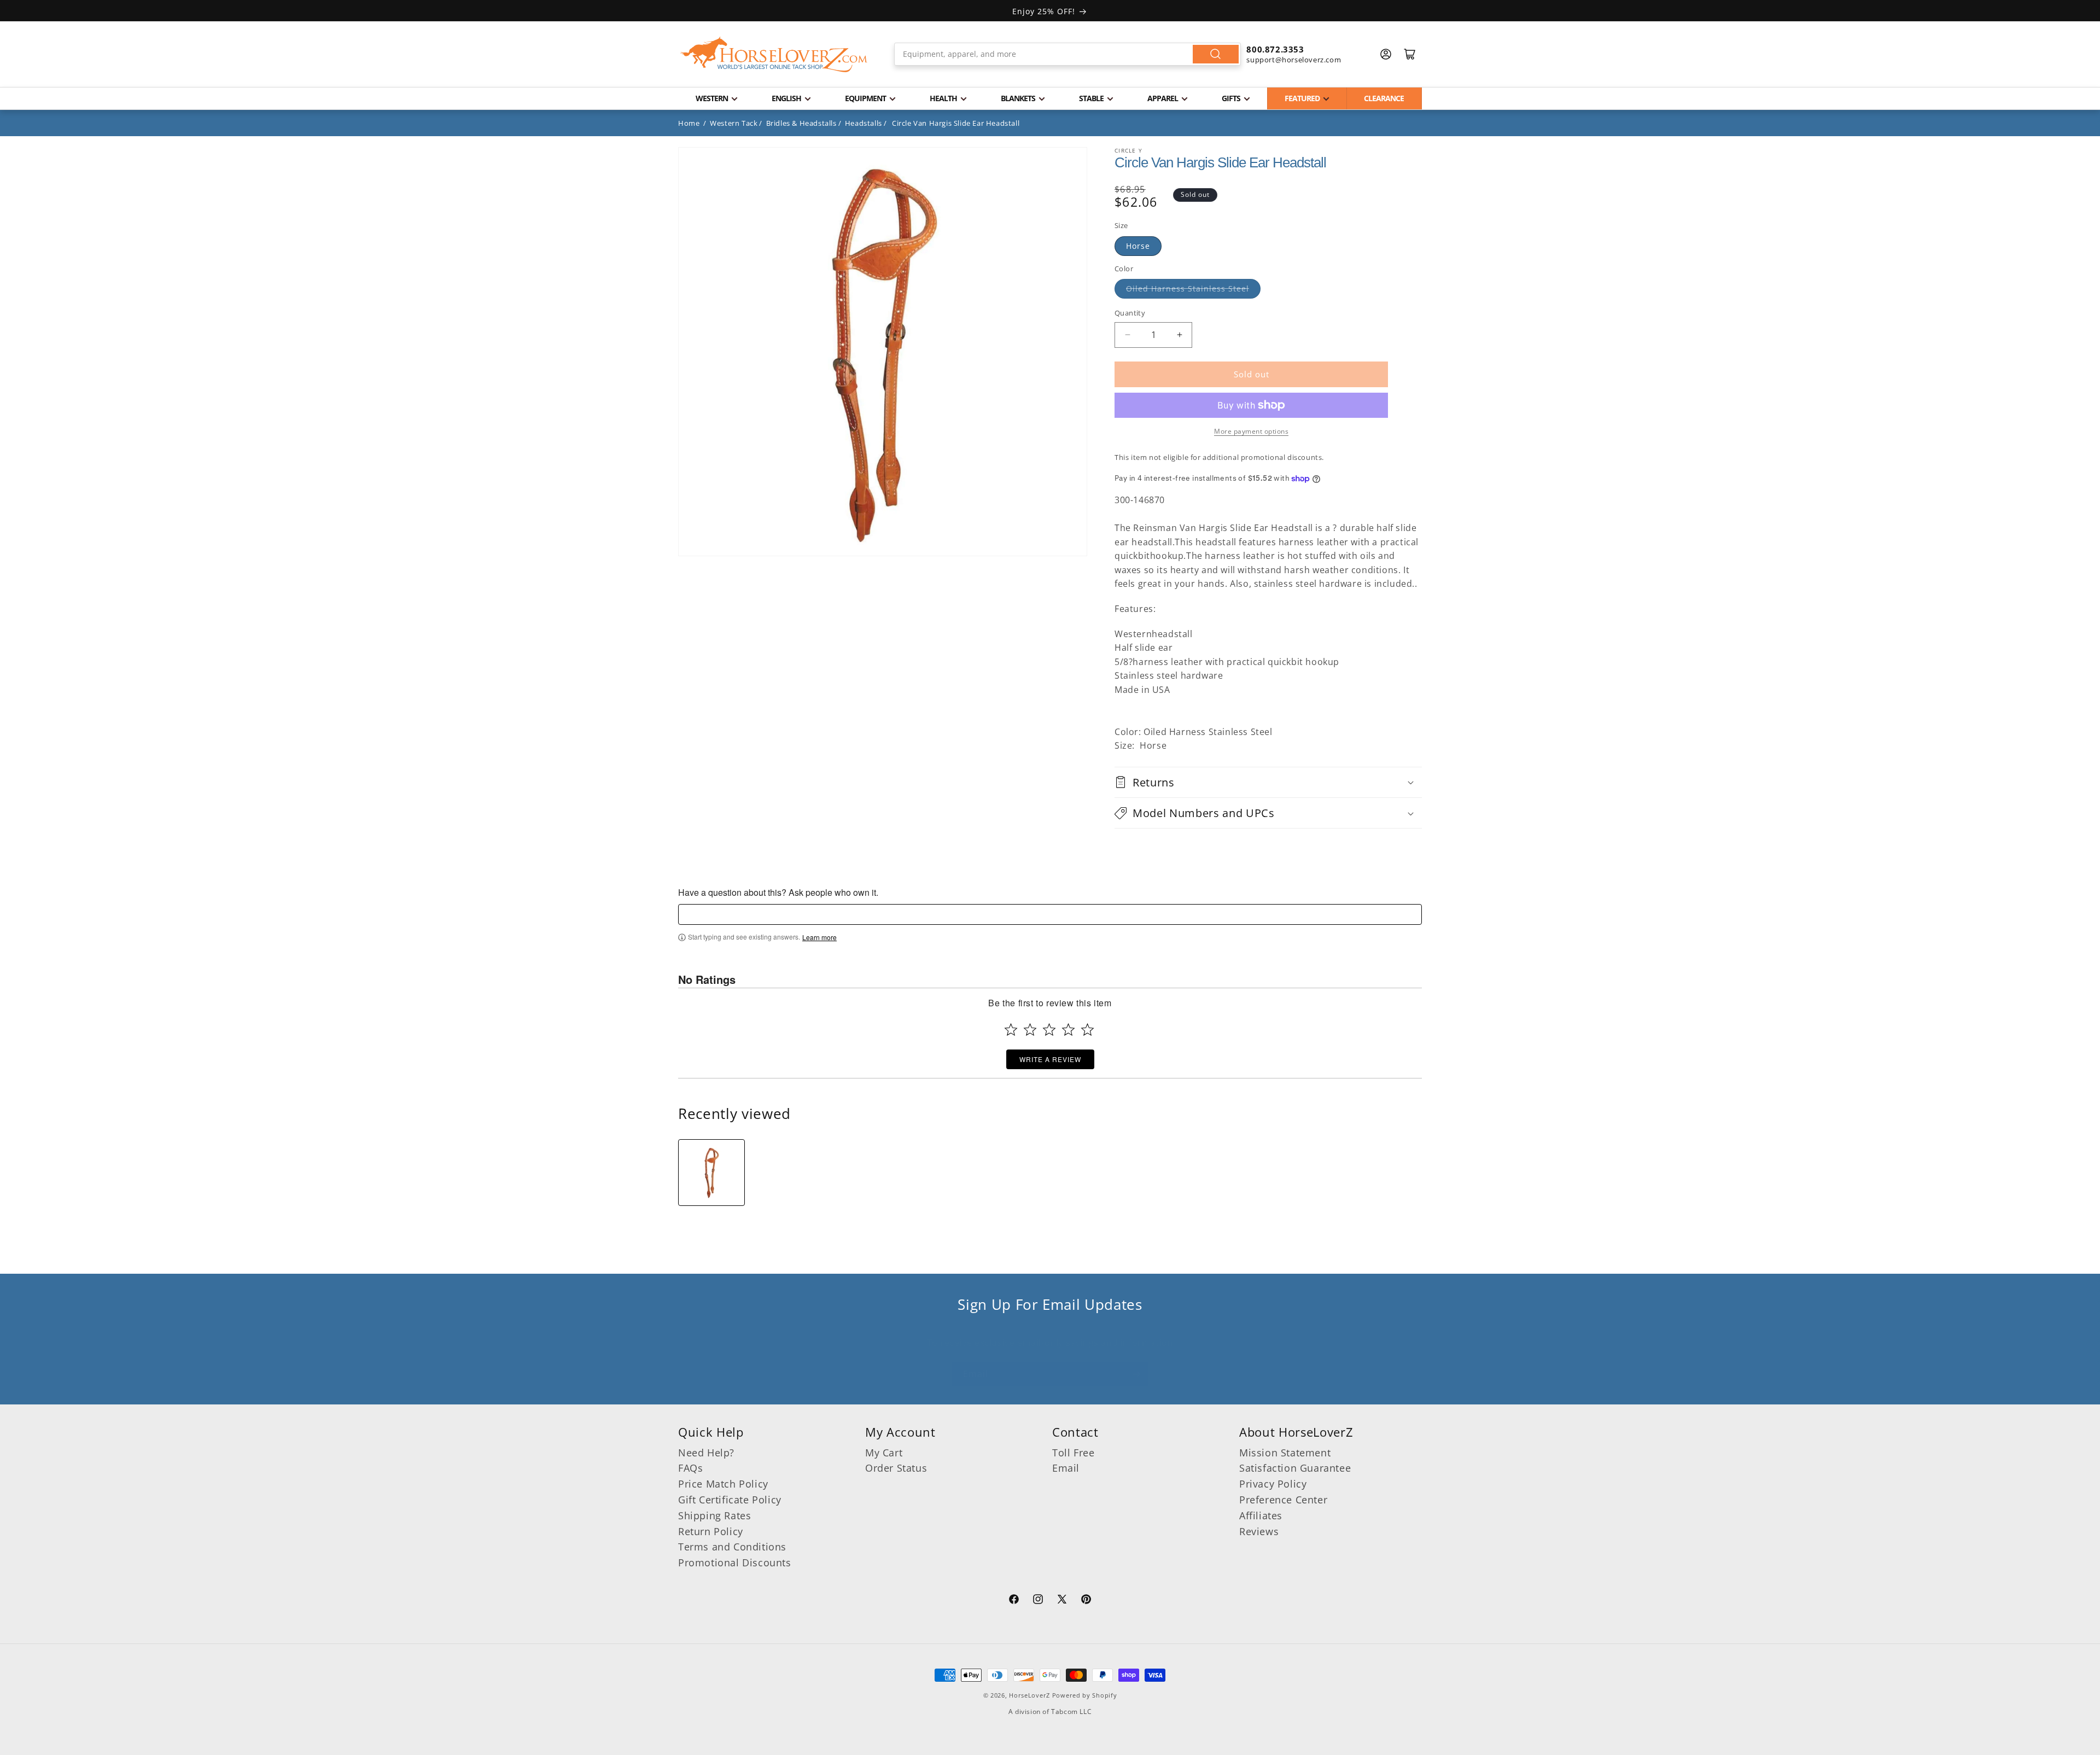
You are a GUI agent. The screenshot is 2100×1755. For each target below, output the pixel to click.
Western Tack (734, 123)
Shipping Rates (714, 1515)
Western (712, 98)
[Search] (1216, 54)
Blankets (1018, 98)
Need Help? (706, 1453)
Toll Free (1073, 1453)
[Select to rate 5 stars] (1087, 1030)
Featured (1302, 98)
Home (689, 123)
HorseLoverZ (1029, 1695)
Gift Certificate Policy (730, 1500)
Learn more (819, 937)
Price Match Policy (723, 1484)
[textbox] (1050, 914)
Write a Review (1050, 1059)
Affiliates (1261, 1515)
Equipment (865, 98)
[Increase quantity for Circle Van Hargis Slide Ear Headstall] (1179, 335)
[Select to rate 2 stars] (1030, 1030)
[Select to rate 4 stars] (1068, 1030)
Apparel (1163, 98)
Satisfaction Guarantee (1295, 1468)
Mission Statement (1285, 1453)
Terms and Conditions (732, 1547)
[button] (1268, 782)
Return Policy (711, 1531)
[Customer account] (1386, 54)
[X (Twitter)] (1062, 1601)
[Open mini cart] (1410, 54)
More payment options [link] (1251, 431)
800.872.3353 (1275, 49)
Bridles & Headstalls (801, 123)
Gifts (1231, 98)
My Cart (884, 1453)
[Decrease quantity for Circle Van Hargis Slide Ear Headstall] (1127, 335)
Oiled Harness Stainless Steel (1188, 288)
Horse (1138, 246)
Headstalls (864, 123)
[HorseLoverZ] (774, 54)
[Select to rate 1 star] (1011, 1030)
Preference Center (1283, 1500)
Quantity (1130, 313)
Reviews (1259, 1531)
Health (943, 98)
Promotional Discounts (735, 1562)
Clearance (1384, 98)
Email (1066, 1468)
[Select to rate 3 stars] (1049, 1030)
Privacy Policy (1273, 1484)
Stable (1091, 98)
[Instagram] (1038, 1601)
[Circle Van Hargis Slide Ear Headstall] (711, 1173)
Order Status (896, 1468)
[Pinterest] (1086, 1601)
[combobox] (1068, 54)
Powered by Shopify (1085, 1695)
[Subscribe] (1136, 1374)
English (786, 98)
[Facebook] (1014, 1601)
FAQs (690, 1468)
